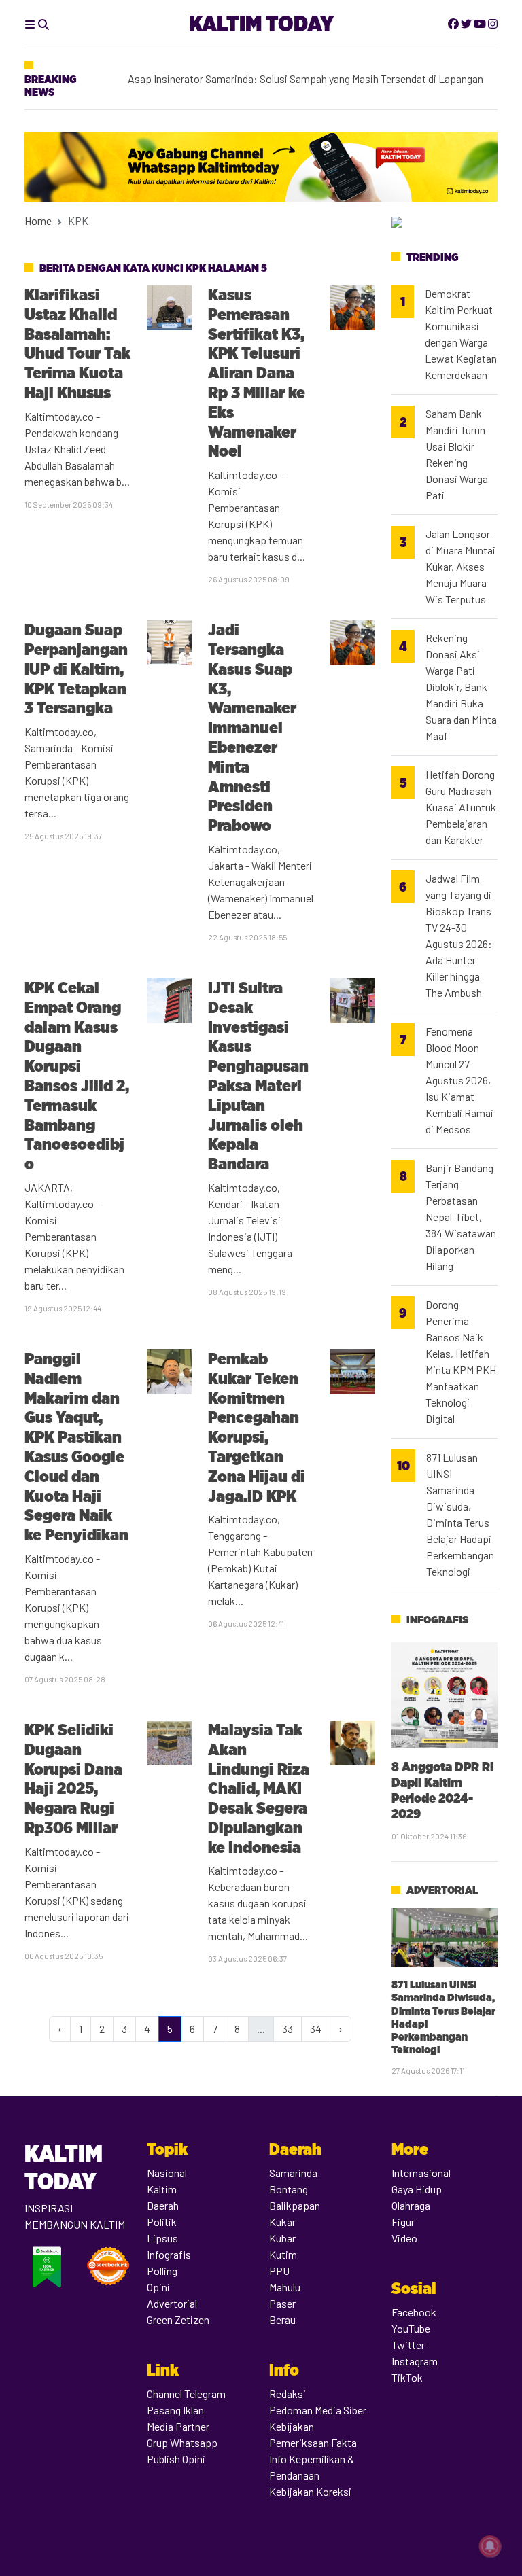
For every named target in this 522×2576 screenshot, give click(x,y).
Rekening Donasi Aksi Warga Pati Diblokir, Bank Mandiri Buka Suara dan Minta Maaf (461, 687)
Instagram (415, 2361)
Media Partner (178, 2426)
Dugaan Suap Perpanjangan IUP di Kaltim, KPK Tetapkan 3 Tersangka (76, 669)
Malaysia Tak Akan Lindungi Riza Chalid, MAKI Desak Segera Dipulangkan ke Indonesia (259, 1788)
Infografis (437, 1620)
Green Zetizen (178, 2319)
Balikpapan (295, 2205)
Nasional (167, 2173)
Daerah (163, 2205)
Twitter (408, 2345)
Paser (282, 2303)
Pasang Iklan (175, 2410)
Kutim (283, 2254)
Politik (162, 2222)
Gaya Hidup (417, 2189)
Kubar (282, 2238)
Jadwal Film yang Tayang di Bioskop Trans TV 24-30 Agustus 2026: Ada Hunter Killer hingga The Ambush (459, 935)
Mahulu (285, 2287)
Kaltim (162, 2189)
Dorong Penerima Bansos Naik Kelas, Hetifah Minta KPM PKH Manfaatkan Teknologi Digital (461, 1361)
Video (404, 2238)
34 (316, 2029)
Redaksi (288, 2394)
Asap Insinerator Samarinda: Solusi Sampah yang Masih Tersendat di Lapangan (306, 74)
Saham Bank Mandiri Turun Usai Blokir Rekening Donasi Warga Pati (457, 454)
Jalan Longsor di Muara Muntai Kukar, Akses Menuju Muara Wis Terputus (460, 566)
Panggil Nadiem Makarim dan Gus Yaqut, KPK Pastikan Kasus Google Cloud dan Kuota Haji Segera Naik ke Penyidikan (76, 1447)
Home (38, 220)
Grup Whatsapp (182, 2442)
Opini (158, 2287)
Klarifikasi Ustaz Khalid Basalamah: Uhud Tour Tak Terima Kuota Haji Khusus (77, 343)
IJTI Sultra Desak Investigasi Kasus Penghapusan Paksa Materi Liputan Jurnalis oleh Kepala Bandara (258, 1076)
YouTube (411, 2328)
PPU (279, 2271)
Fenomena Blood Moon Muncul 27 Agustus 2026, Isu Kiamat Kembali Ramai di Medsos (459, 1080)
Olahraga (411, 2205)
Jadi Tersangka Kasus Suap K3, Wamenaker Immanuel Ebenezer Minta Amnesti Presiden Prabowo (252, 727)
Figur (403, 2222)
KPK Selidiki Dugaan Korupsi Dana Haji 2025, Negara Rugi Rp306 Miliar (73, 1779)
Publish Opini (176, 2459)
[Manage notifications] (490, 2546)
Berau (282, 2319)
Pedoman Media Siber (318, 2410)
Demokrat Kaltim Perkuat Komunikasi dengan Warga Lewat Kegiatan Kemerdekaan (461, 334)
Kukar (282, 2222)
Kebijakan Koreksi (310, 2491)
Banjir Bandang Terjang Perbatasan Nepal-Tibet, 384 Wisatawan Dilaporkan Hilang (461, 1217)
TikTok (407, 2377)
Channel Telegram (186, 2394)
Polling (162, 2271)
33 (288, 2029)
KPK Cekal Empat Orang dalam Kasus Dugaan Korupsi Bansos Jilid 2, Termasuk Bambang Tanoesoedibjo (77, 1076)
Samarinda (293, 2173)
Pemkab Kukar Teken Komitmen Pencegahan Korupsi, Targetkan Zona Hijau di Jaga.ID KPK (257, 1427)
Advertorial (442, 1890)
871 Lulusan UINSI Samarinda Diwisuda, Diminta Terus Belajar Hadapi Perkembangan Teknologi (460, 1514)
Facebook (414, 2312)
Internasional (421, 2173)
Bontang (289, 2189)
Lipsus (162, 2238)
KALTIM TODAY (261, 23)
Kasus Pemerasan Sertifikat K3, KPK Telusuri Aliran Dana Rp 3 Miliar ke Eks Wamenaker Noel (257, 373)
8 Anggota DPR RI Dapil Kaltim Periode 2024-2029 (442, 1790)
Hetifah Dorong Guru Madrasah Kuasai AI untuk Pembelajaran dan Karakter (461, 807)
